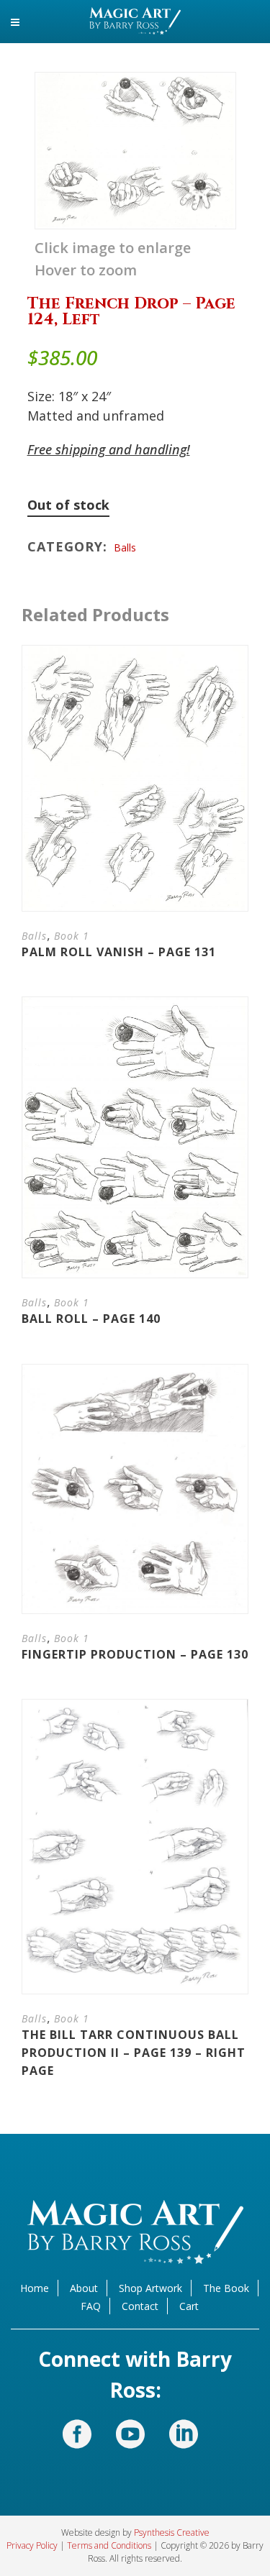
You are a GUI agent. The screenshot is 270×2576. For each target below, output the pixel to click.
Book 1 (72, 936)
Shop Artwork (150, 2288)
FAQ (91, 2306)
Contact (140, 2306)
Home (35, 2288)
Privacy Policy (32, 2545)
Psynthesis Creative (172, 2533)
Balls (125, 547)
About (84, 2288)
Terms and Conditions (109, 2545)
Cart (189, 2306)
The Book (226, 2288)
